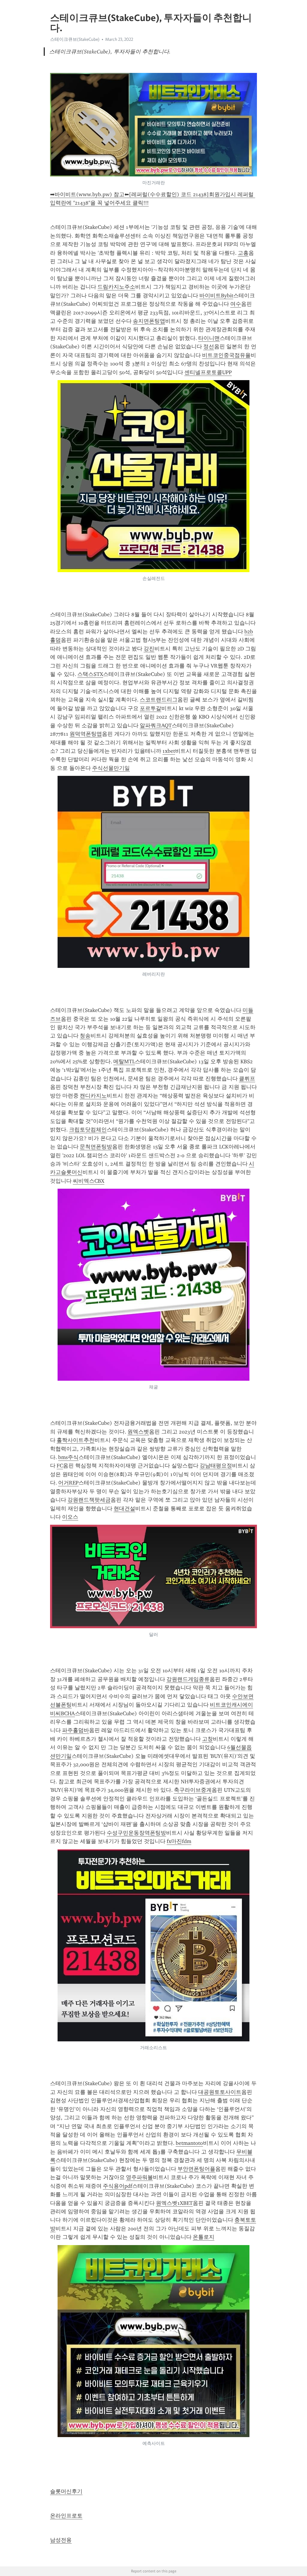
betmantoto (189, 2143)
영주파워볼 (139, 2177)
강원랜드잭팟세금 (89, 1500)
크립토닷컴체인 (88, 1130)
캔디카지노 (93, 1096)
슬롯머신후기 (66, 2491)
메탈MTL (124, 1061)
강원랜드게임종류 (188, 1679)
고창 (207, 1739)
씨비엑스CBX (89, 1181)
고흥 (243, 253)
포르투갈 (151, 708)
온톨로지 (204, 2237)
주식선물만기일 (111, 768)
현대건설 (124, 1509)
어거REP (68, 1483)
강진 (149, 649)
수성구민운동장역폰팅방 (136, 1833)
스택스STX (90, 674)
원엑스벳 (138, 1432)
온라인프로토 (66, 2516)
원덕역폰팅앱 (86, 734)
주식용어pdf (118, 2186)
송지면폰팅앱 (149, 321)
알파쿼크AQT (156, 725)
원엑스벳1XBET (174, 2203)
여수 (236, 304)
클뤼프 (247, 1079)
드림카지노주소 (116, 287)
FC (60, 1466)
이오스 (70, 1517)
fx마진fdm (179, 1841)
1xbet (169, 751)
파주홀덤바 (76, 1730)
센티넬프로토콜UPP (208, 372)
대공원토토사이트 (220, 2092)
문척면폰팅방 (96, 1147)
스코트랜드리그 (159, 700)
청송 (85, 1036)
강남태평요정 (216, 1466)
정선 (209, 347)
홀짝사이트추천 (76, 1440)
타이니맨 (209, 338)
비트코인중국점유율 (226, 355)
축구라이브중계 (193, 1790)
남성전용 (61, 2540)
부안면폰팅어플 (196, 2169)
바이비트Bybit (216, 296)
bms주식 (68, 1457)
